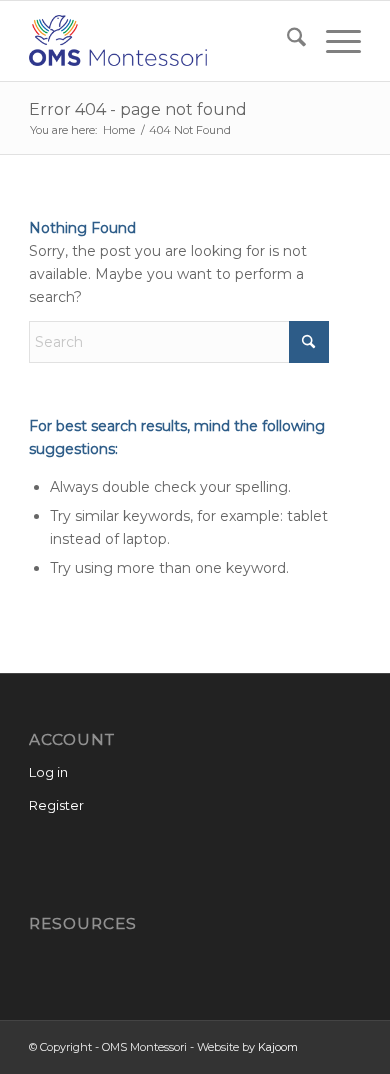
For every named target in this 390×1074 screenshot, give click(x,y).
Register (56, 805)
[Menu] (333, 41)
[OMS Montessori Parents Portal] (161, 41)
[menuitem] (286, 41)
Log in (48, 772)
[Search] (286, 41)
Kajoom (278, 1047)
